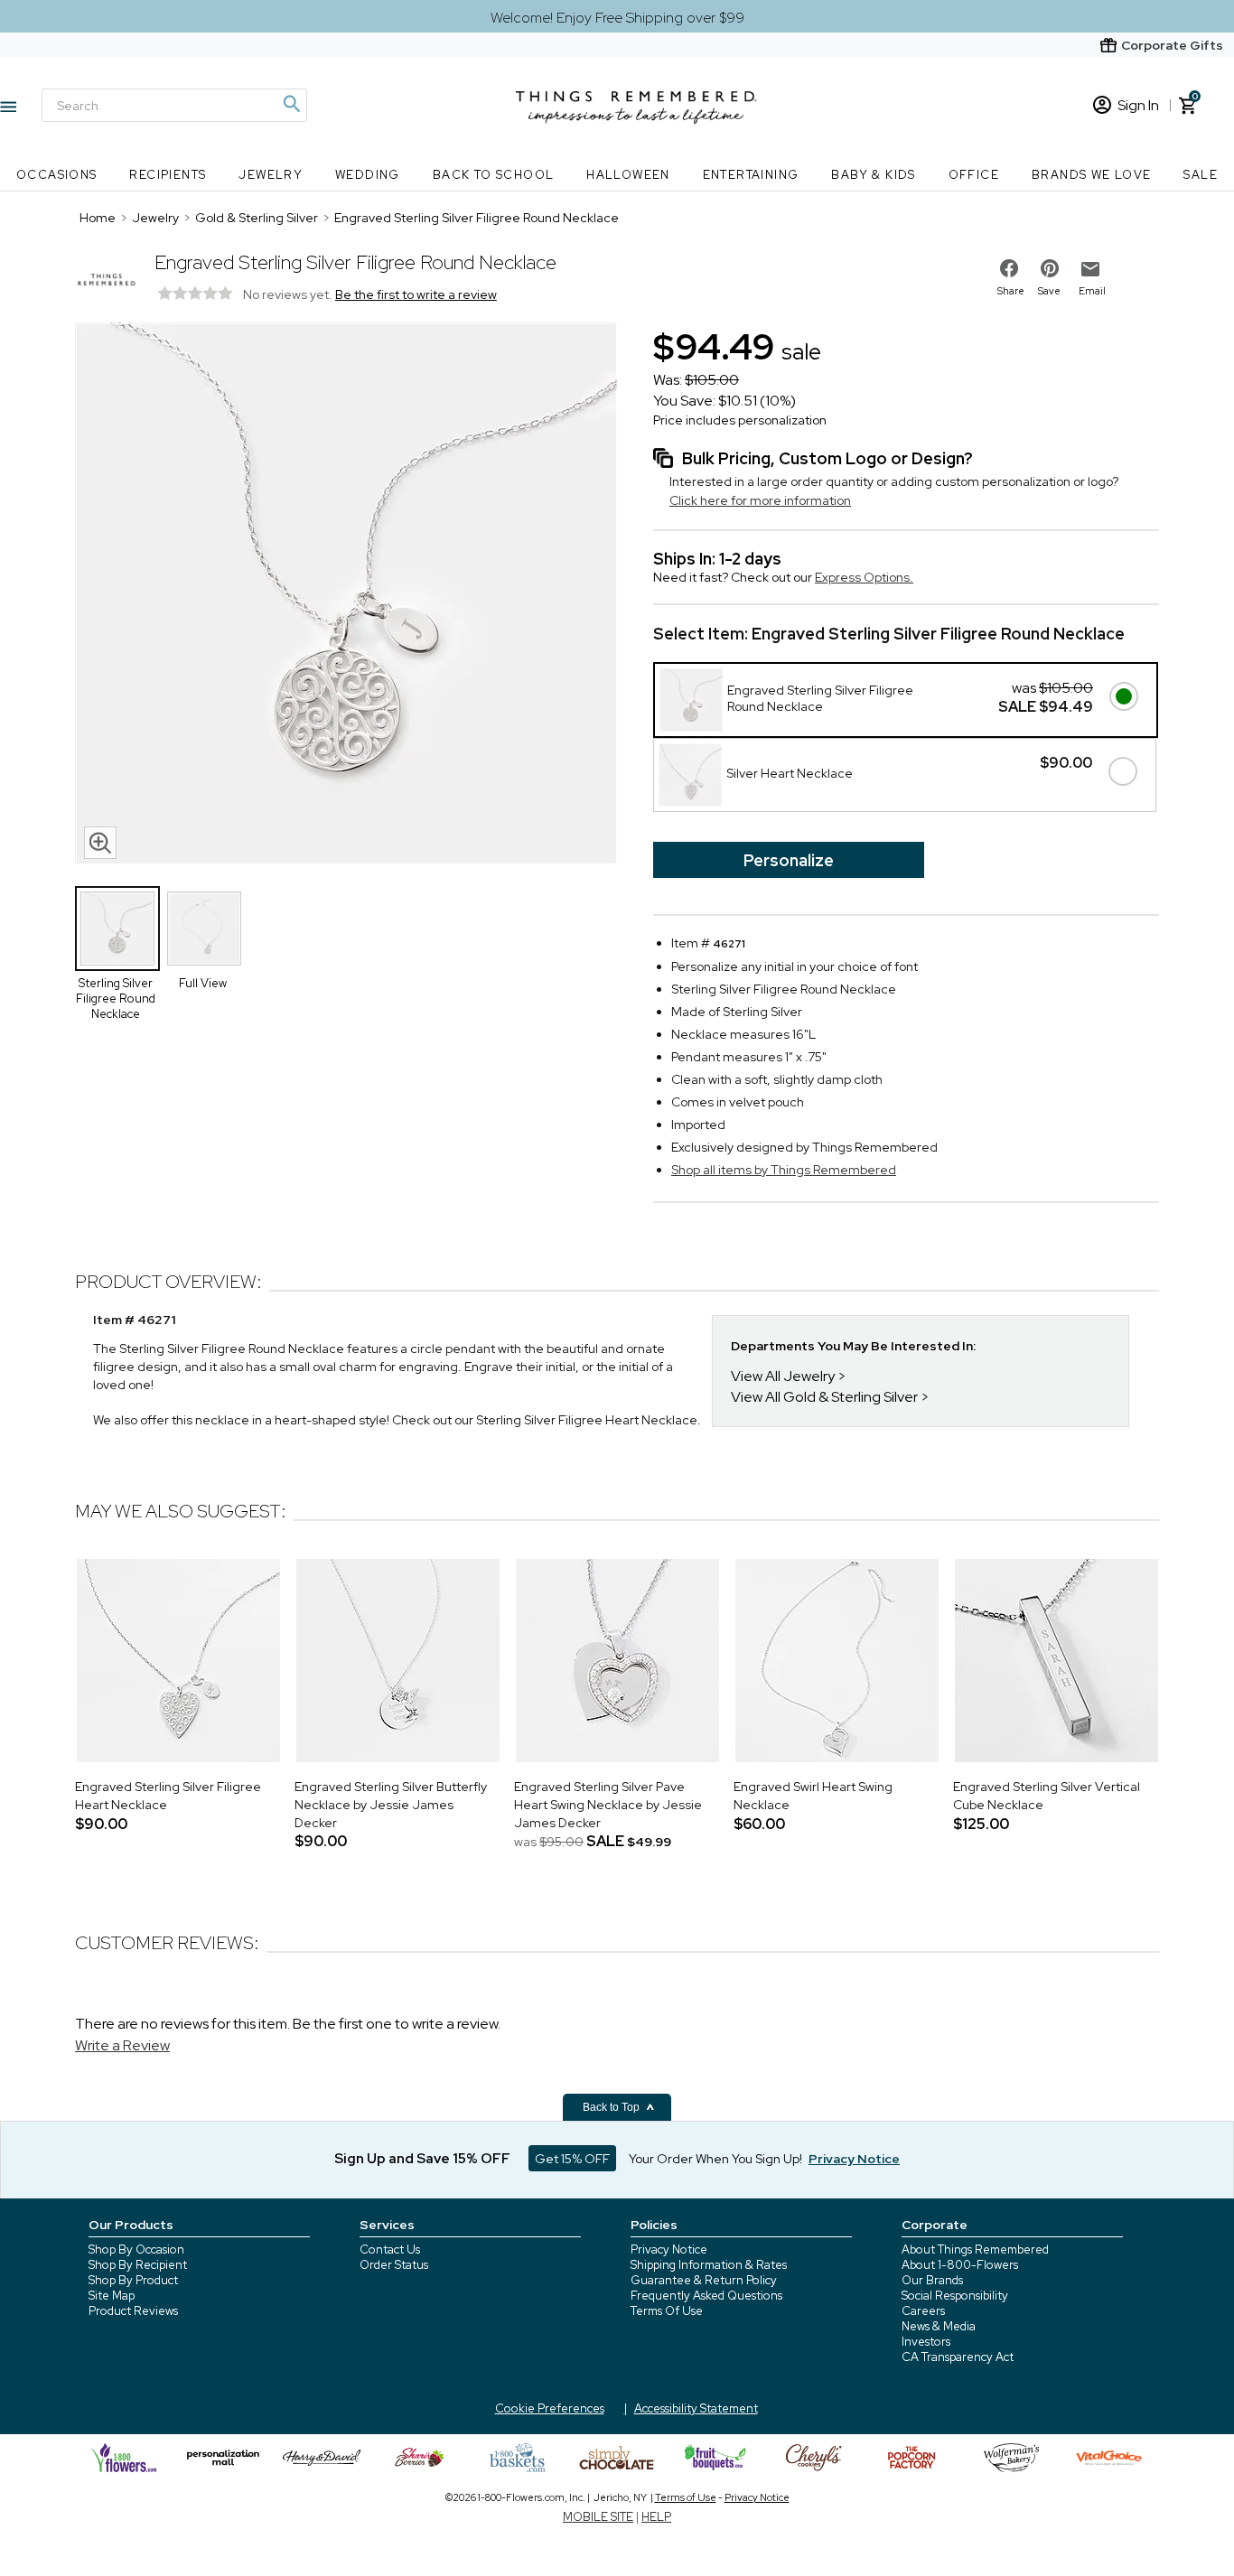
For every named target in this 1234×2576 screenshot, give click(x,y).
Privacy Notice (669, 2249)
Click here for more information (760, 500)
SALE (1201, 175)
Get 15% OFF (572, 2159)
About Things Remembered (975, 2249)
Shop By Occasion (136, 2249)
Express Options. (864, 577)
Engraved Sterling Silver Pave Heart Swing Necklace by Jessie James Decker (608, 1804)
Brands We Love (1092, 175)
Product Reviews (133, 2311)
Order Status (394, 2265)
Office (974, 175)
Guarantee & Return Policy (704, 2280)
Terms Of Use (667, 2311)
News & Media (939, 2326)
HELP (656, 2517)
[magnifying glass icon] (100, 843)
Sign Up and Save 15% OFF (422, 2159)
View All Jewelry (783, 1376)
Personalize (789, 860)
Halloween (628, 175)
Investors (926, 2342)
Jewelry (271, 175)
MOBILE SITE (598, 2517)
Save (1049, 291)
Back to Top (612, 2107)
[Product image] (346, 595)
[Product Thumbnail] (117, 929)
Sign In (1138, 105)
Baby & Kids (873, 175)
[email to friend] (1090, 269)
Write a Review (122, 2045)
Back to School (494, 175)
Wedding (368, 175)
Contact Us (390, 2249)
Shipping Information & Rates (709, 2265)
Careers (923, 2311)
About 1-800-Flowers (960, 2265)
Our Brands (932, 2280)
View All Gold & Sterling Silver (824, 1397)
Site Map (112, 2296)
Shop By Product (133, 2280)
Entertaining (751, 175)
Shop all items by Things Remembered (784, 1170)
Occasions (57, 175)
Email (1092, 291)
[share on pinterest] (1050, 268)
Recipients (168, 175)
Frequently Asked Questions (706, 2296)
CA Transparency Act (958, 2357)
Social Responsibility (955, 2296)
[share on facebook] (1009, 268)
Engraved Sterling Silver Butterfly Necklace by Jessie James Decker (391, 1804)
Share (1011, 291)
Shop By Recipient (138, 2265)
